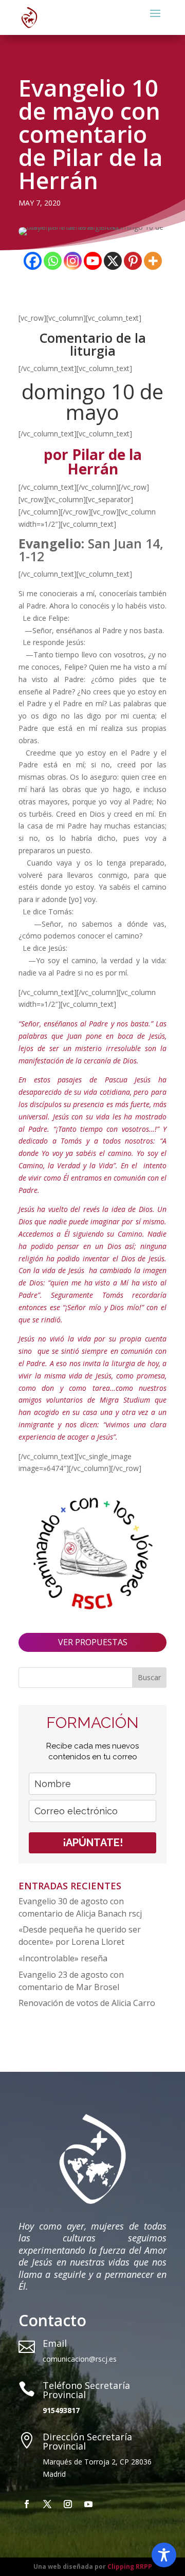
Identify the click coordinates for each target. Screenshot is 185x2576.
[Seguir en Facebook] (27, 2504)
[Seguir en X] (47, 2504)
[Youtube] (93, 261)
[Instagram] (73, 261)
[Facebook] (33, 261)
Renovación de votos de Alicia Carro (87, 2003)
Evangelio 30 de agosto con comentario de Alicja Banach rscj (81, 1907)
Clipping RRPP (130, 2566)
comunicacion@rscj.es (80, 2359)
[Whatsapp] (53, 261)
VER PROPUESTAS (93, 1642)
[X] (113, 261)
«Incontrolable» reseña (63, 1958)
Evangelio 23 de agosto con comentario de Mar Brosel (71, 1981)
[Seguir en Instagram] (68, 2504)
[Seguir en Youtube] (88, 2504)
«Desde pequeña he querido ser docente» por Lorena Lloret (80, 1936)
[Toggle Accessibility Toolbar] (164, 2555)
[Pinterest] (133, 261)
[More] (153, 261)
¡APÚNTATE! (93, 1843)
